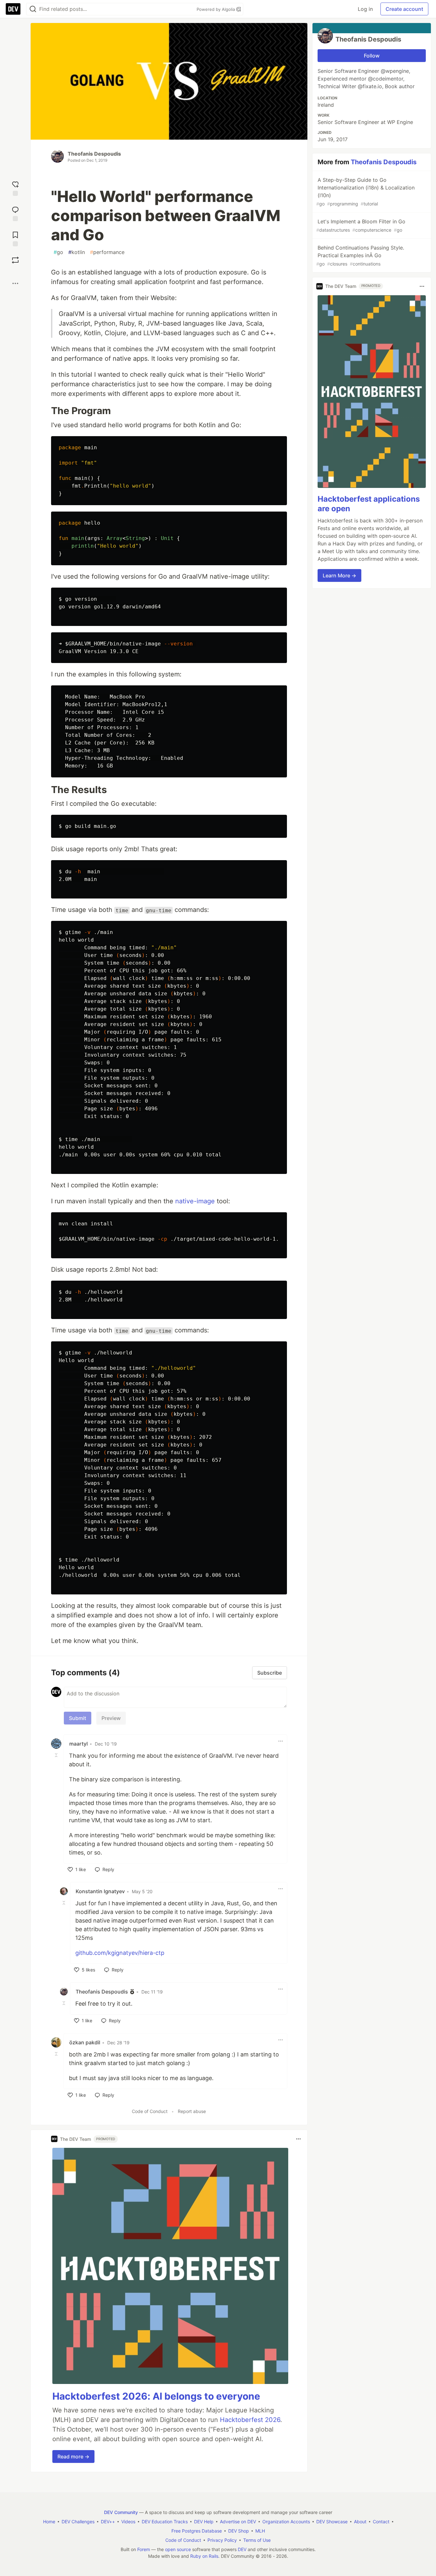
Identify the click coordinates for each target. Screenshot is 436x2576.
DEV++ (108, 2522)
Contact (381, 2522)
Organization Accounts (286, 2522)
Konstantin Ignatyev (100, 1891)
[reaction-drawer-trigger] (15, 188)
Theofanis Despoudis (94, 154)
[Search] (33, 9)
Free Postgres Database (197, 2531)
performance (107, 252)
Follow (372, 56)
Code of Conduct (150, 2111)
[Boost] (15, 260)
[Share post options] (15, 283)
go (58, 252)
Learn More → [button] (339, 575)
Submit (78, 1718)
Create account (404, 9)
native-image (195, 1201)
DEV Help (204, 2522)
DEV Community (121, 2512)
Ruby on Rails (204, 2556)
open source (178, 2549)
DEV (242, 2549)
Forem (144, 2549)
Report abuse (192, 2111)
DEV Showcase (332, 2522)
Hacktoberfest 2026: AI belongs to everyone (156, 2396)
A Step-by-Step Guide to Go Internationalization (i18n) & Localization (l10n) (365, 192)
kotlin (77, 252)
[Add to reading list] (15, 238)
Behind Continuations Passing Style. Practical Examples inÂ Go (360, 255)
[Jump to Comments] (15, 213)
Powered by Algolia (216, 9)
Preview (111, 1718)
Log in (365, 9)
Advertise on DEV (238, 2522)
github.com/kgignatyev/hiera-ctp (120, 1953)
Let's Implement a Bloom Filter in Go (361, 225)
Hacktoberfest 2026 (250, 2420)
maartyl (79, 1744)
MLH (260, 2531)
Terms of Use (257, 2540)
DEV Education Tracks (165, 2522)
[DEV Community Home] (13, 9)
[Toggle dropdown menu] (281, 1741)
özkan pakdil (85, 2042)
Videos (128, 2522)
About (360, 2522)
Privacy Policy (222, 2540)
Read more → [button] (73, 2456)
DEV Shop (239, 2531)
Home (49, 2522)
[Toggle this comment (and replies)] (57, 1755)
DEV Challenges (78, 2522)
